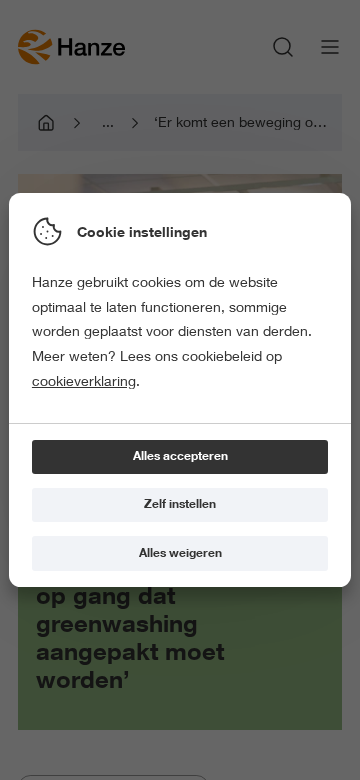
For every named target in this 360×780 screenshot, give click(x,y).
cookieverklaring (84, 381)
